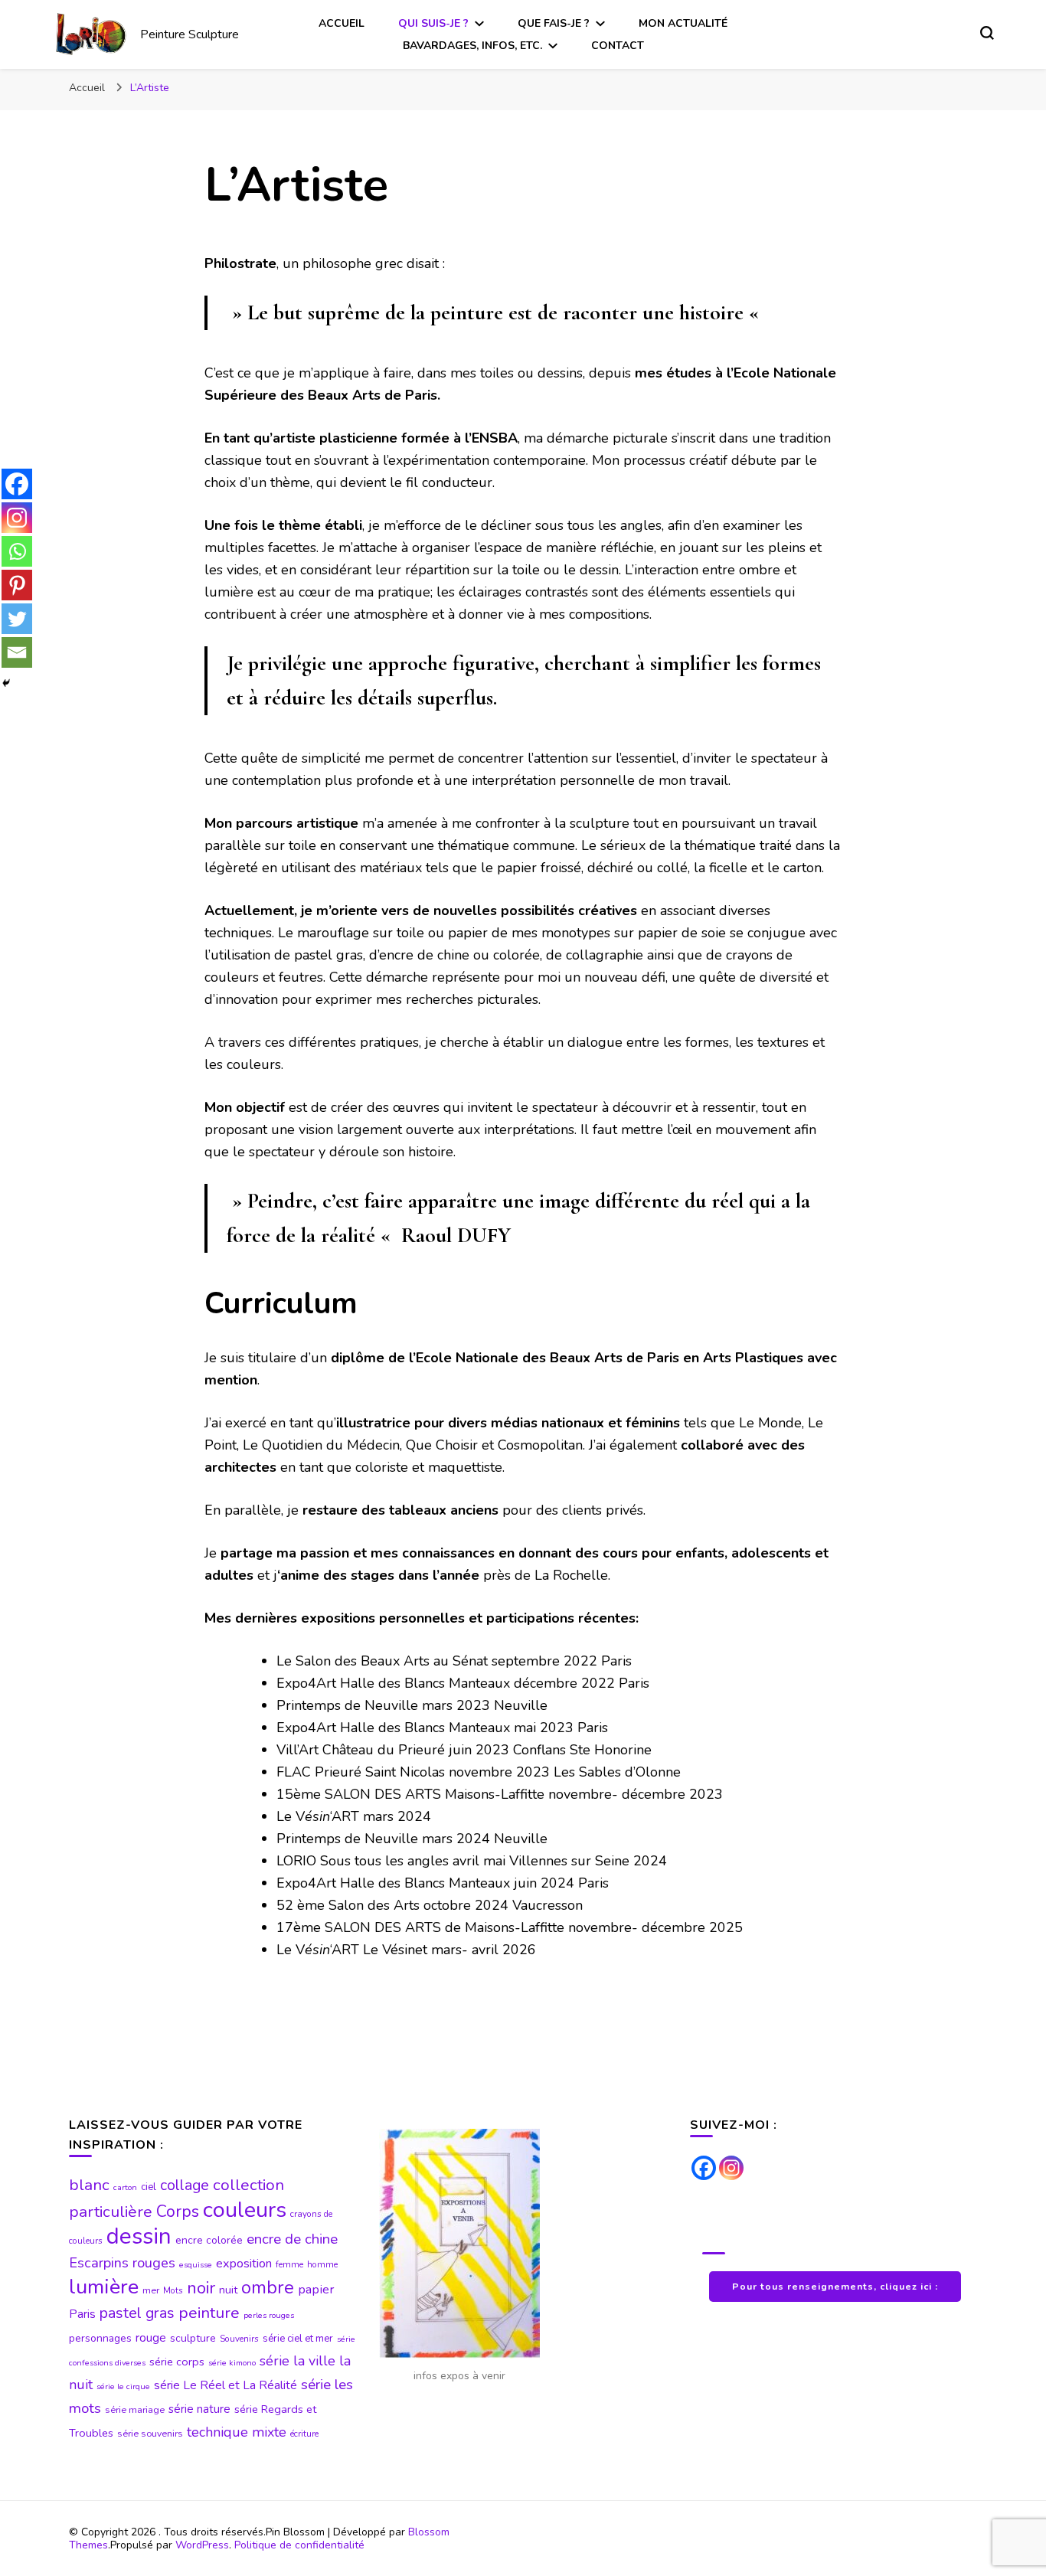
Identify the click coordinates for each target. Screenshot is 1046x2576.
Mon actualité (683, 23)
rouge (151, 2338)
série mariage (135, 2410)
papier (316, 2289)
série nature (199, 2409)
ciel (149, 2187)
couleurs (245, 2210)
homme (322, 2264)
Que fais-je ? (554, 23)
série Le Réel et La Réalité (226, 2385)
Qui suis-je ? (433, 23)
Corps (178, 2212)
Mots (173, 2290)
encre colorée (209, 2240)
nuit (228, 2290)
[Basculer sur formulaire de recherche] (987, 33)
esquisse (196, 2265)
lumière (104, 2287)
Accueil (342, 23)
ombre (268, 2287)
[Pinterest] (17, 585)
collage (185, 2185)
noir (201, 2288)
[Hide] (6, 683)
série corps (177, 2362)
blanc (89, 2185)
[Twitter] (17, 619)
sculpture (193, 2338)
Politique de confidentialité (299, 2545)
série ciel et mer (298, 2339)
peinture (209, 2313)
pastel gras (137, 2313)
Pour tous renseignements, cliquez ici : (835, 2286)
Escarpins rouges (122, 2263)
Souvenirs (239, 2339)
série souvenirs (150, 2434)
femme (289, 2264)
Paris (82, 2314)
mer (151, 2290)
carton (125, 2187)
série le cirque (123, 2386)
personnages (100, 2338)
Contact (618, 46)
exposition (244, 2264)
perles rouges (269, 2315)
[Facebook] (17, 484)
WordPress (202, 2545)
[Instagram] (17, 518)
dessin (139, 2236)
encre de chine (292, 2239)
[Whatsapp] (17, 551)
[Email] (17, 652)
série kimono (232, 2363)
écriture (304, 2434)
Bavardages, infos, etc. (472, 46)
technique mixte (237, 2432)
